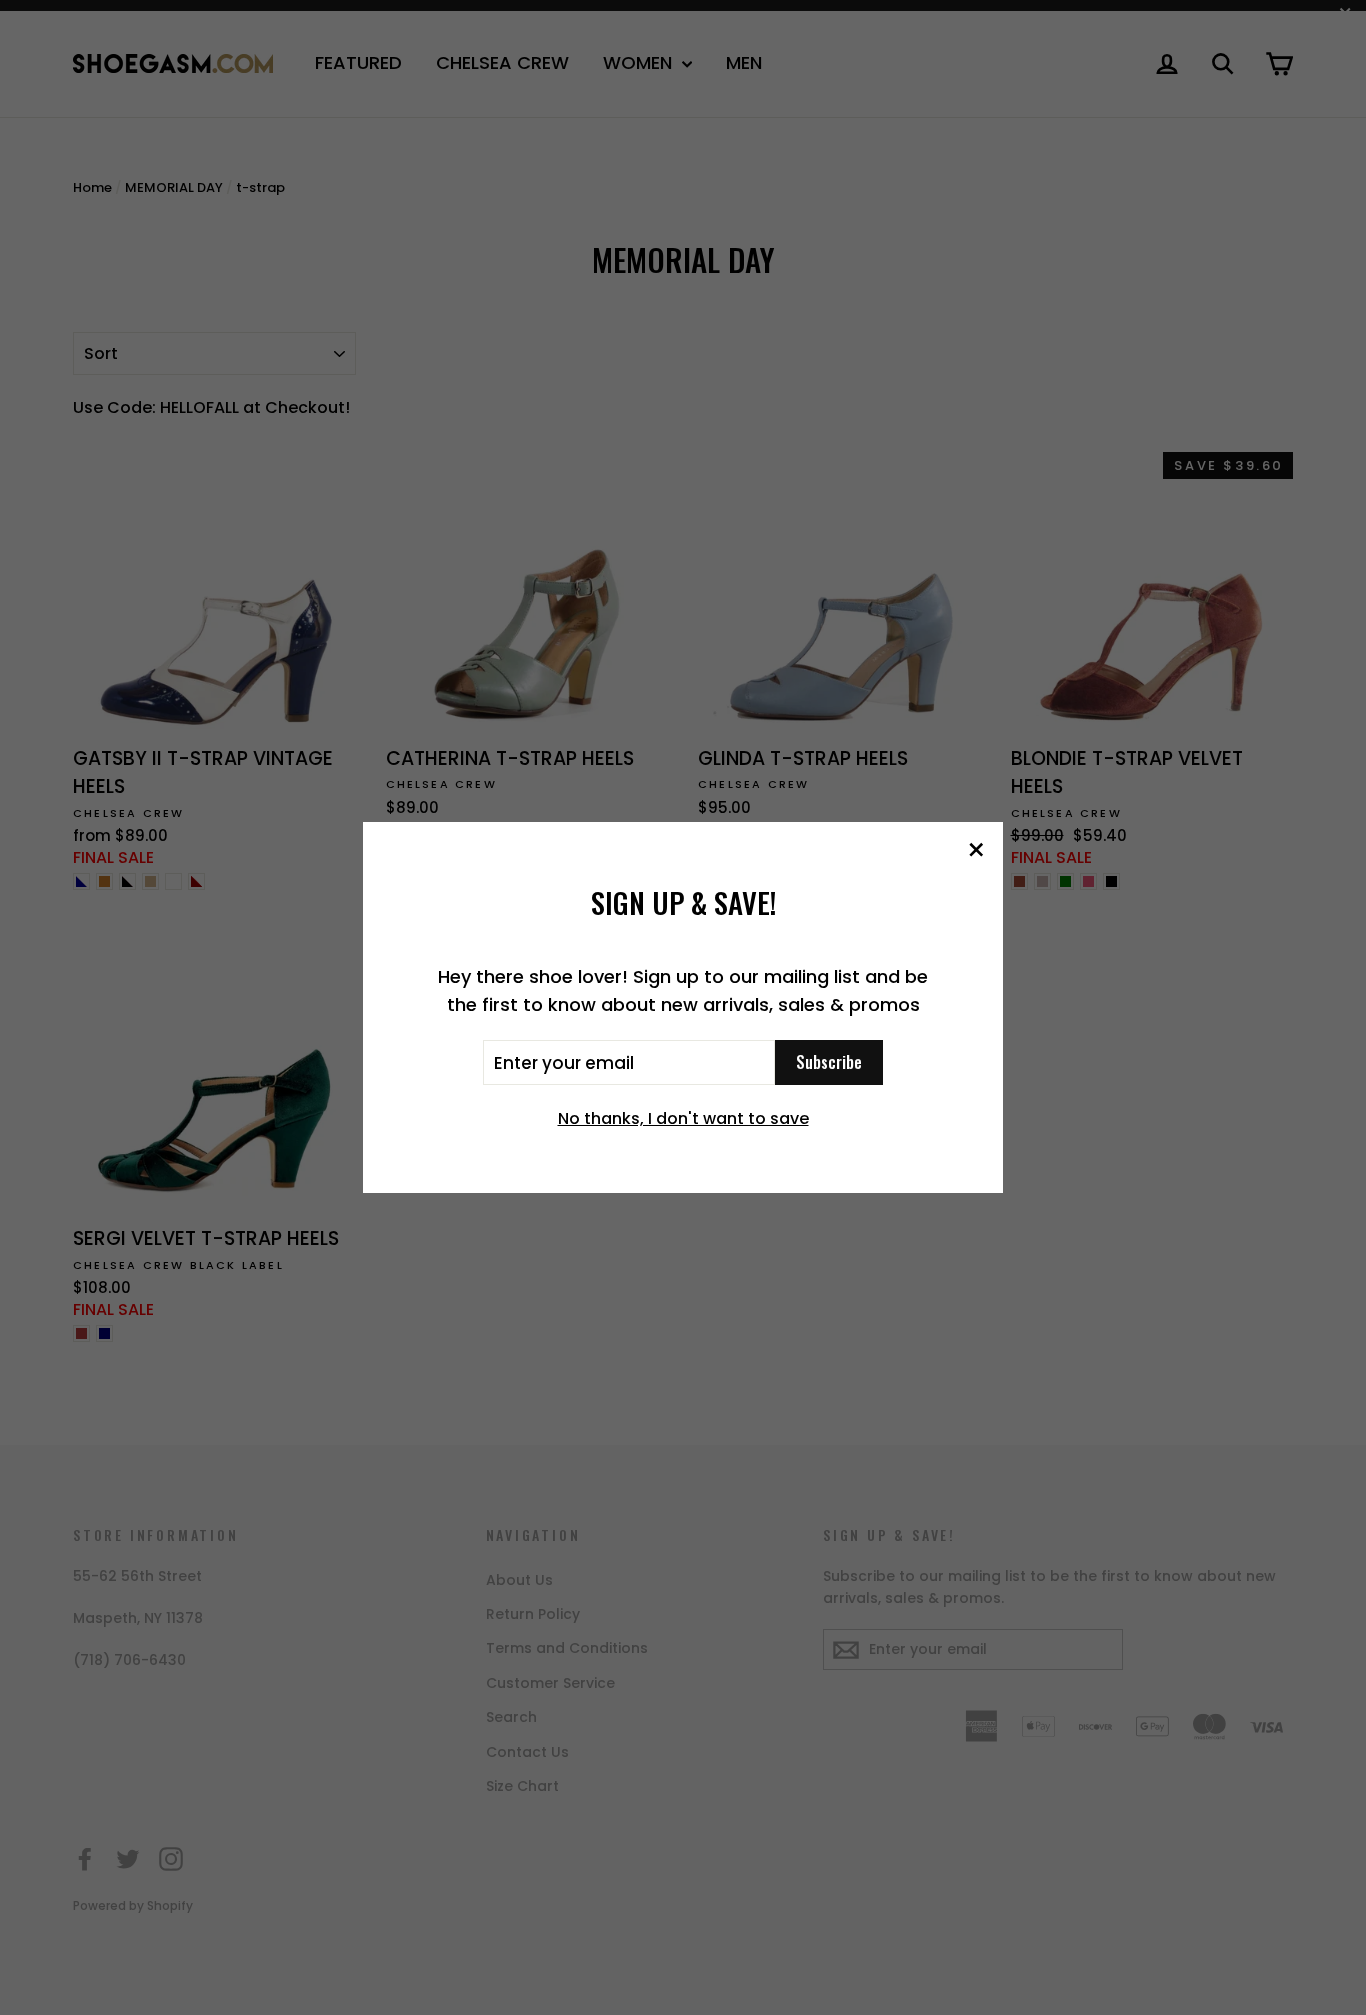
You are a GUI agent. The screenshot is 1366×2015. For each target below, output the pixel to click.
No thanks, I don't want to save (683, 1118)
